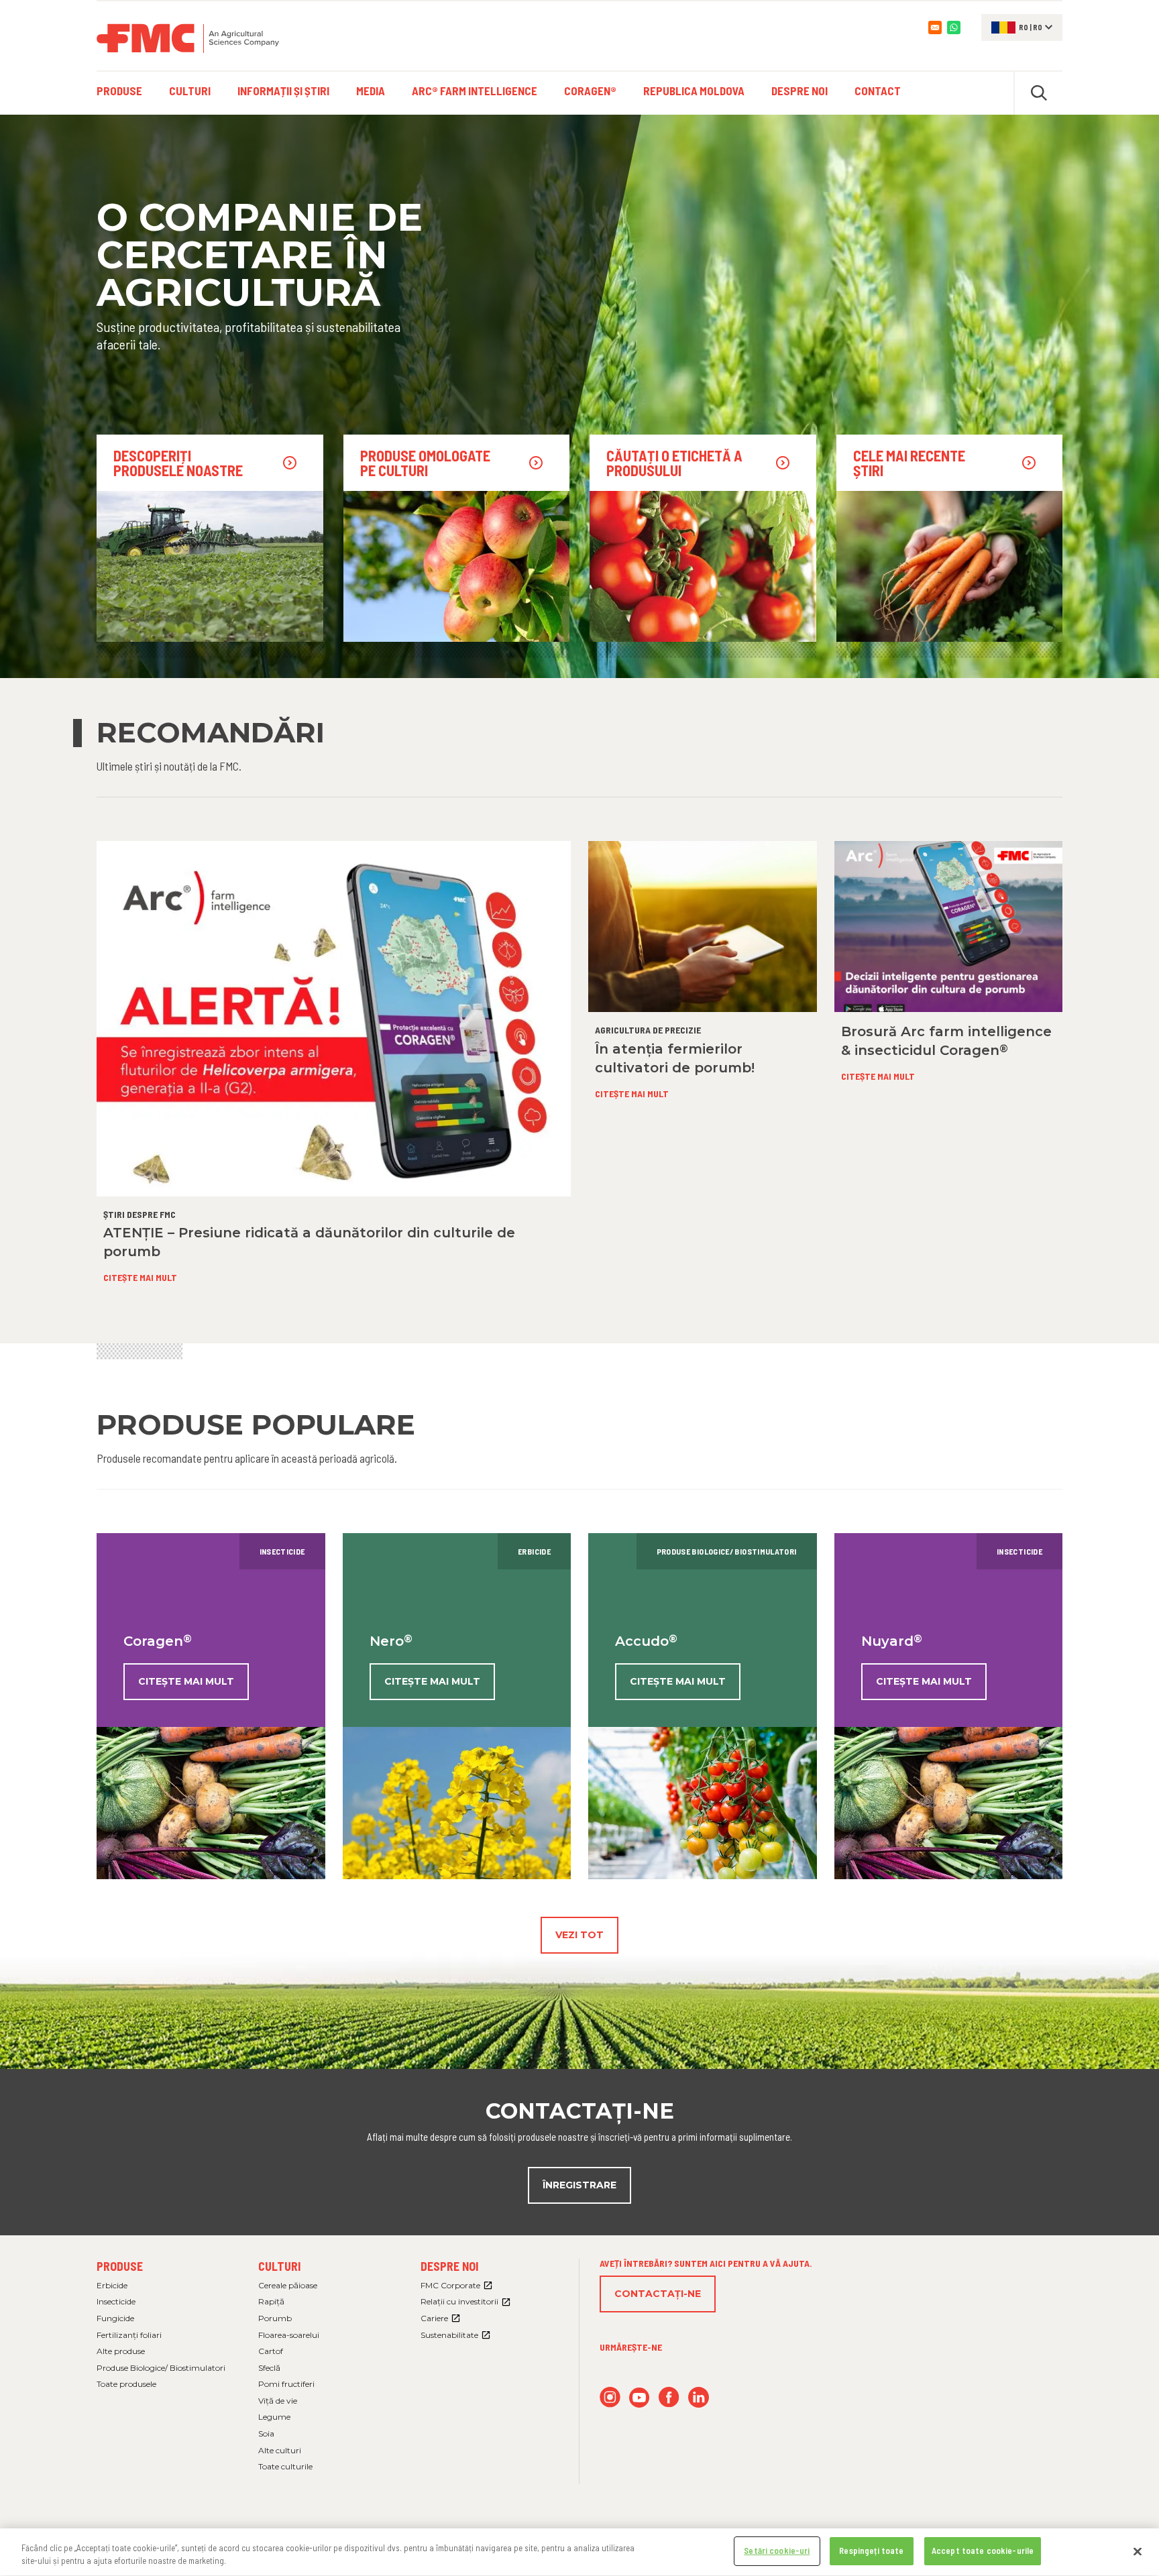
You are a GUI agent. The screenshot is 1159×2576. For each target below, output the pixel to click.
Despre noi (449, 2266)
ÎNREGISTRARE (579, 2185)
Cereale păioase (288, 2285)
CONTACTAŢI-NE (658, 2294)
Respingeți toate (871, 2551)
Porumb (275, 2318)
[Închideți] (1138, 2551)
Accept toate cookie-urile (983, 2551)
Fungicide (115, 2318)
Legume (274, 2417)
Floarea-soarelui (289, 2335)
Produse (120, 2266)
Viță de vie (278, 2401)
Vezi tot (579, 1935)
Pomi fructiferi (286, 2384)
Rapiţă (271, 2301)
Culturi (279, 2266)
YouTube (640, 2397)
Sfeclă (269, 2368)
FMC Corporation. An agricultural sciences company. (188, 38)
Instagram (610, 2397)
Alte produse (121, 2351)
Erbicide (112, 2285)
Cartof (271, 2351)
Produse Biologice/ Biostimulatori (161, 2368)
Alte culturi (280, 2450)
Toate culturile (285, 2466)
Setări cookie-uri (777, 2551)
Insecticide (116, 2301)
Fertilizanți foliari (129, 2335)
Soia (266, 2433)
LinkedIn (699, 2397)
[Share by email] (935, 27)
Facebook (669, 2397)
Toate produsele (126, 2384)
